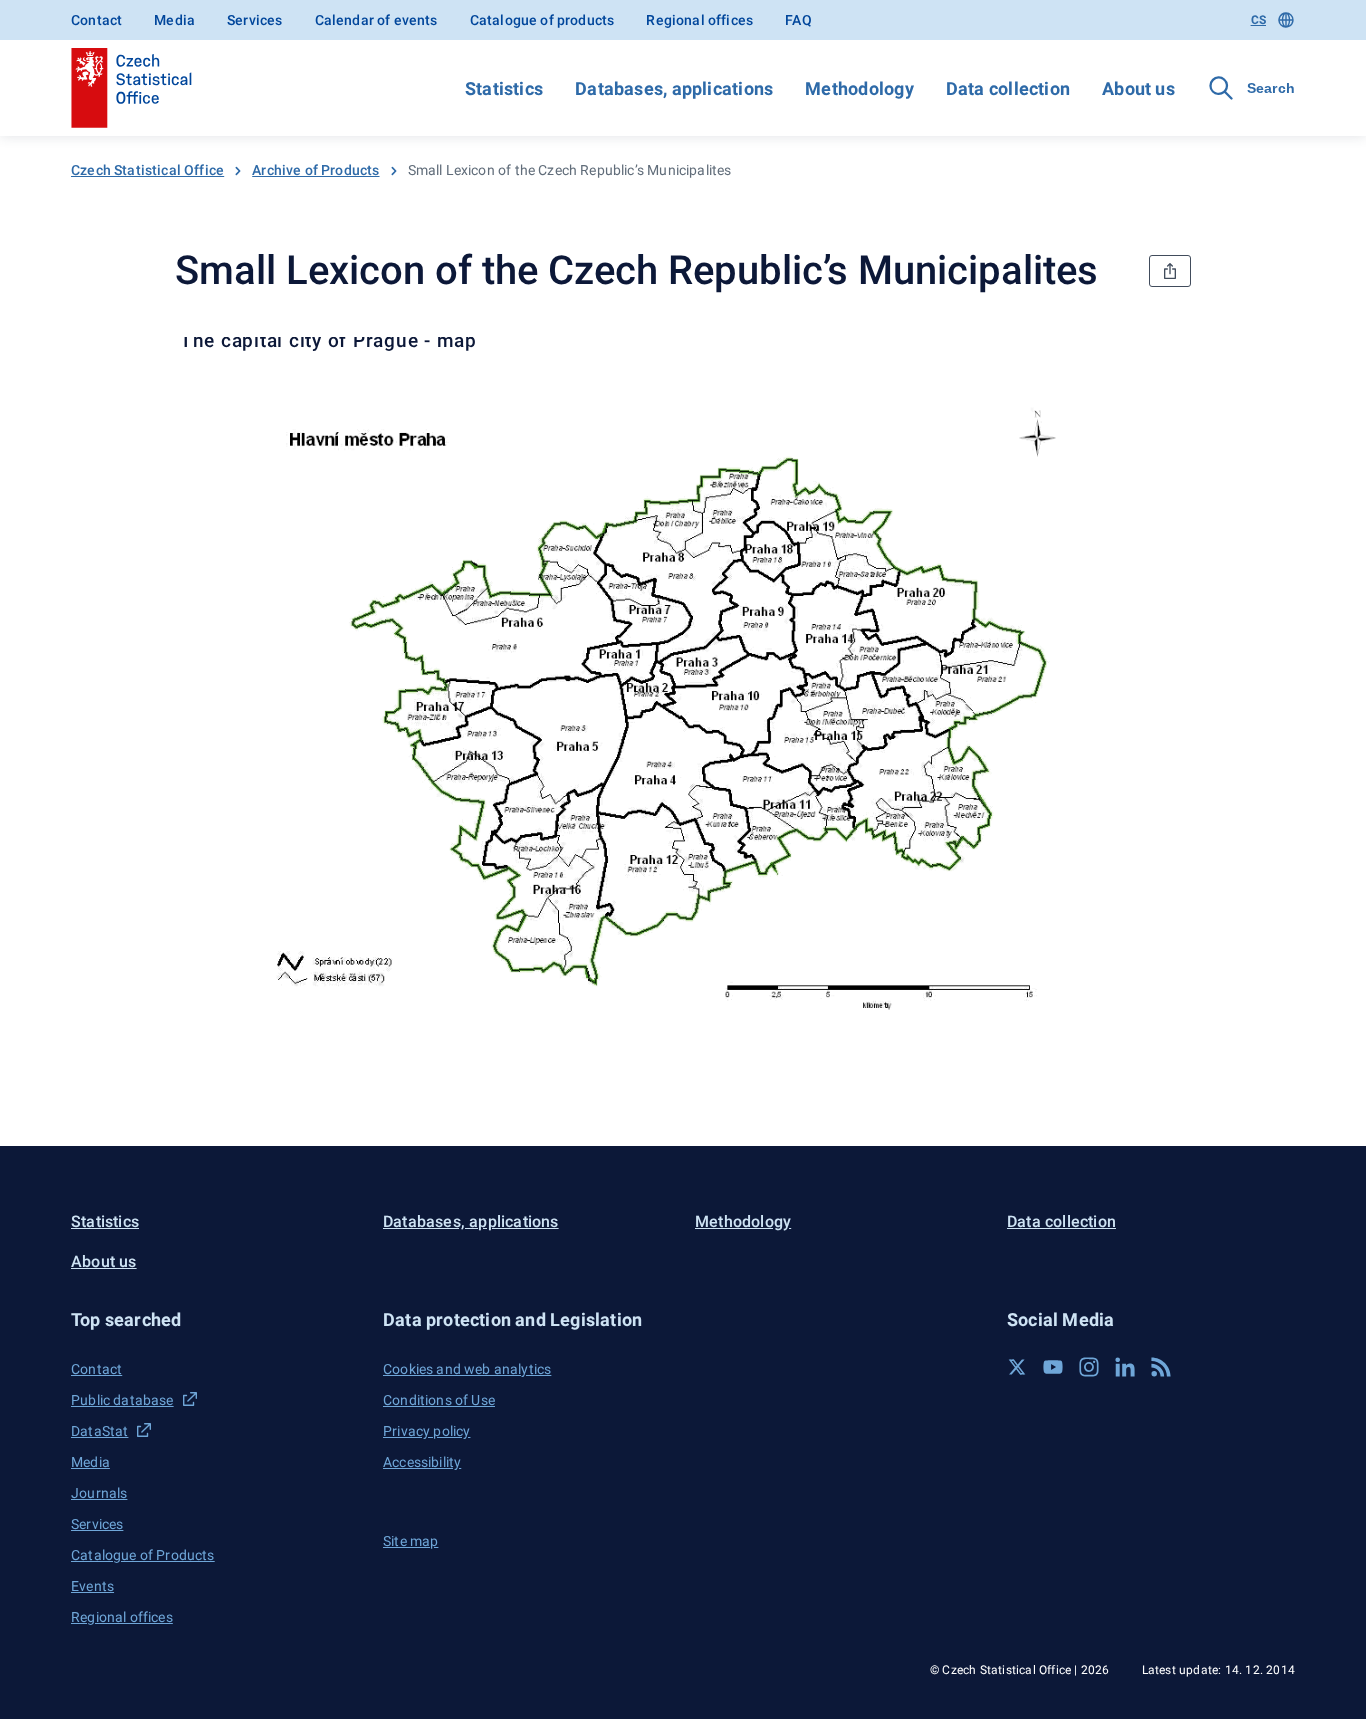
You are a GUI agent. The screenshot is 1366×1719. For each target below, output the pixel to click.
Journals (99, 1493)
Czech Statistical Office (147, 170)
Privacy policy (426, 1431)
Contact (96, 20)
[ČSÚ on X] (1017, 1367)
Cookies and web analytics (467, 1369)
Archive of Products (315, 170)
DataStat (99, 1431)
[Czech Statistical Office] (131, 88)
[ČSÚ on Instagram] (1089, 1367)
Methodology (859, 88)
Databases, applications (674, 88)
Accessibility (422, 1462)
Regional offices (699, 20)
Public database (122, 1400)
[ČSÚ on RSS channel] (1161, 1367)
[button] (215, 1319)
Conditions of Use (439, 1400)
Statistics (504, 88)
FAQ (798, 20)
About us (1138, 88)
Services (254, 20)
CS (1258, 20)
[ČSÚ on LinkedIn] (1125, 1367)
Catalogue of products (542, 20)
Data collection (1008, 88)
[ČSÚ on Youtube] (1053, 1367)
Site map (410, 1541)
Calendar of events (376, 20)
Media (174, 20)
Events (92, 1586)
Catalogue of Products (143, 1555)
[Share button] (1170, 271)
